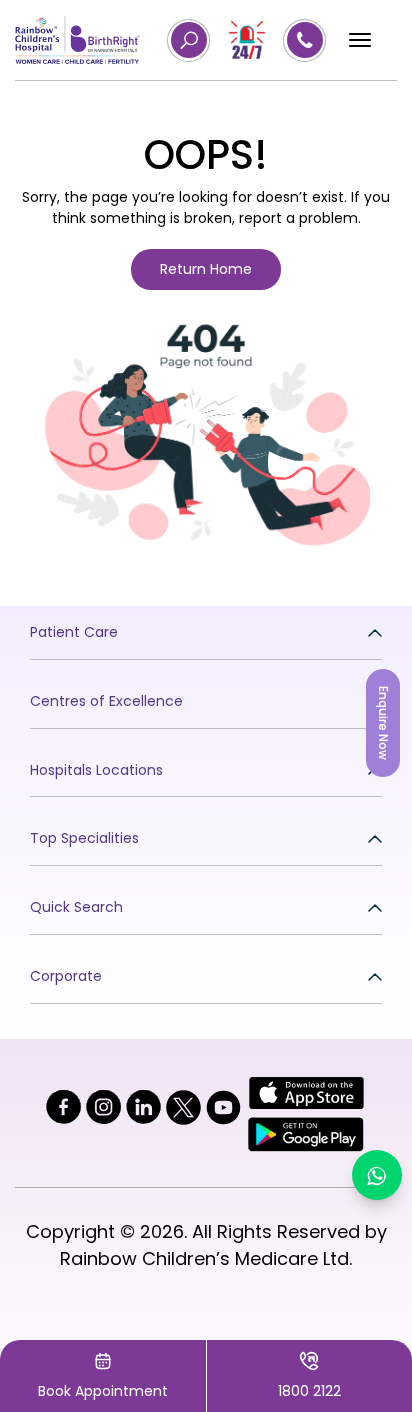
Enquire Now (383, 723)
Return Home (206, 269)
